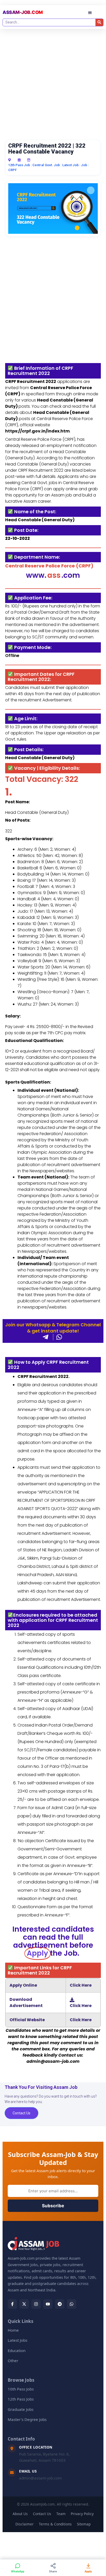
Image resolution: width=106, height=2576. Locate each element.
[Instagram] (36, 2304)
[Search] (99, 22)
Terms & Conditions (55, 2524)
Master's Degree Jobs (27, 2419)
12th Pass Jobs (21, 2399)
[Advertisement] (53, 84)
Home (13, 2330)
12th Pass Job (19, 165)
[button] (90, 13)
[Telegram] (60, 2304)
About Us (20, 2514)
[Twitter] (24, 2304)
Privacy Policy (82, 2514)
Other (13, 2361)
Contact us (21, 2113)
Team (61, 2514)
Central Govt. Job (46, 165)
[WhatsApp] (72, 2304)
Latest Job (70, 165)
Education (17, 2350)
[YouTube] (48, 2304)
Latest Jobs (17, 2340)
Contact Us (42, 2514)
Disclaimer (25, 2524)
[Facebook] (12, 2304)
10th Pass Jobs (21, 2389)
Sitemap (84, 2524)
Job (84, 165)
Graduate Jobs (21, 2409)
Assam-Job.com (23, 12)
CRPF (12, 170)
